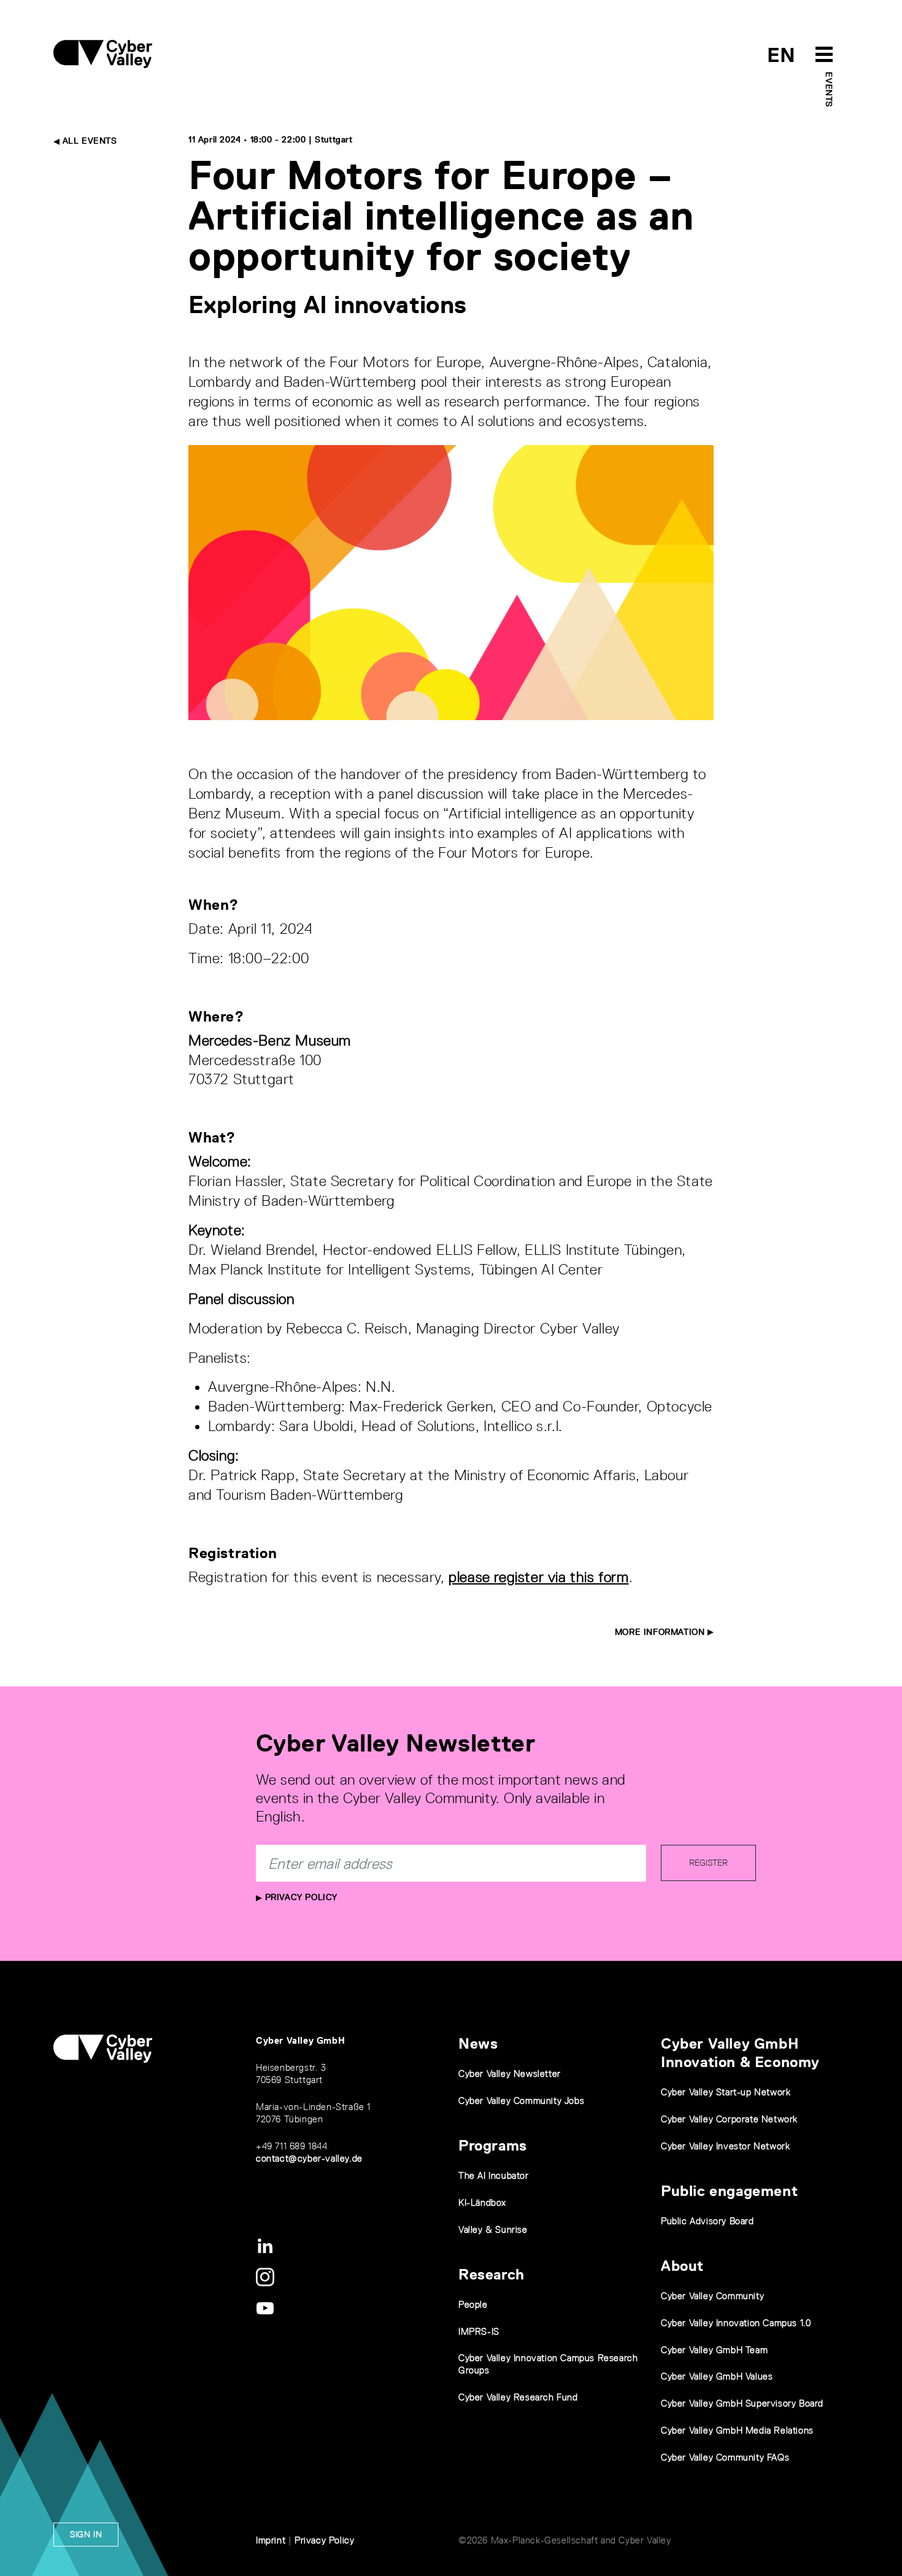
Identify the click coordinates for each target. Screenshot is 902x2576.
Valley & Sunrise (493, 2229)
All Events (88, 141)
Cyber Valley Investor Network (725, 2146)
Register (708, 1863)
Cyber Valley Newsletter (510, 2074)
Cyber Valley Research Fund (518, 2397)
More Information (661, 1632)
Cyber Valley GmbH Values (717, 2376)
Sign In (86, 2534)
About (682, 2266)
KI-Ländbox (482, 2202)
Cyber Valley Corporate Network (729, 2119)
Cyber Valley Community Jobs (521, 2101)
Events (829, 90)
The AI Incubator (494, 2175)
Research (491, 2274)
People (473, 2304)
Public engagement (729, 2191)
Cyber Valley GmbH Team (714, 2350)
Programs (493, 2145)
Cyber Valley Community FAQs (725, 2457)
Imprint (271, 2540)
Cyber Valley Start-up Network (726, 2092)
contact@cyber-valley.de (309, 2158)
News (478, 2043)
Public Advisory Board (707, 2221)
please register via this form (538, 1577)
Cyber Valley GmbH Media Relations (737, 2430)
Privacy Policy (300, 1897)
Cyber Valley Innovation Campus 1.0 (736, 2323)
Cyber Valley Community (712, 2296)
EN (781, 55)
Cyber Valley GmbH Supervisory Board (742, 2403)
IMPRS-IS (479, 2331)
